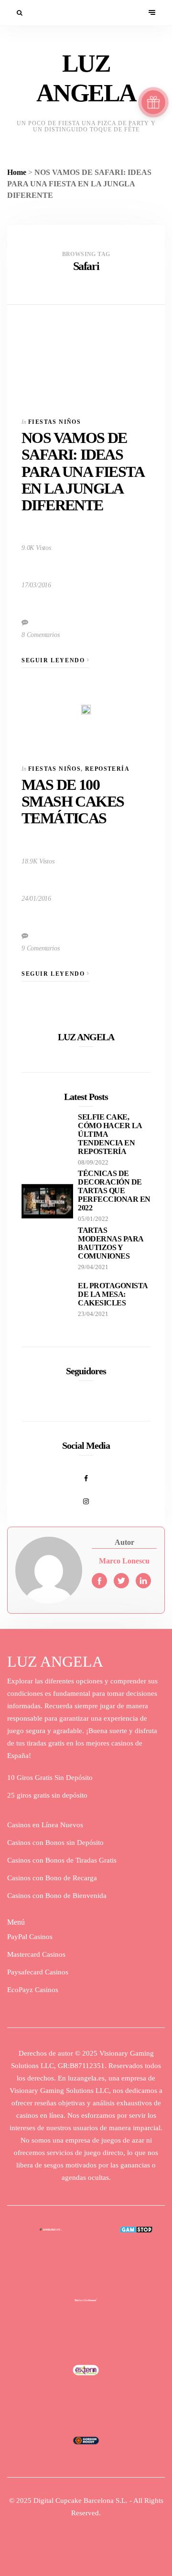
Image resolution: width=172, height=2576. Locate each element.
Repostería (107, 769)
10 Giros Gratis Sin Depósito (50, 1778)
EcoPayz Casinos (33, 1990)
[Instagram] (86, 1496)
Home (17, 172)
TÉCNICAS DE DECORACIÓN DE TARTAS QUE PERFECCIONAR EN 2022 (114, 1191)
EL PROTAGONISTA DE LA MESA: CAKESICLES (113, 1294)
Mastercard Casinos (36, 1954)
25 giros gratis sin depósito (47, 1795)
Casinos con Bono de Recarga (52, 1878)
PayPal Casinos (30, 1937)
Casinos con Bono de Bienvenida (57, 1896)
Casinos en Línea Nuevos (45, 1825)
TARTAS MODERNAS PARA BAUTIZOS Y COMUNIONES (111, 1243)
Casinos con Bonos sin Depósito (55, 1843)
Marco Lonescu (124, 1561)
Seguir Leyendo (54, 660)
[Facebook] (86, 1473)
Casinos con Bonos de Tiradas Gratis (62, 1860)
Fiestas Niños (54, 422)
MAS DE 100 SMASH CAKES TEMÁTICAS (73, 801)
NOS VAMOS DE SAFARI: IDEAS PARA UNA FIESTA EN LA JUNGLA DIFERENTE (82, 471)
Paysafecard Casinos (38, 1972)
